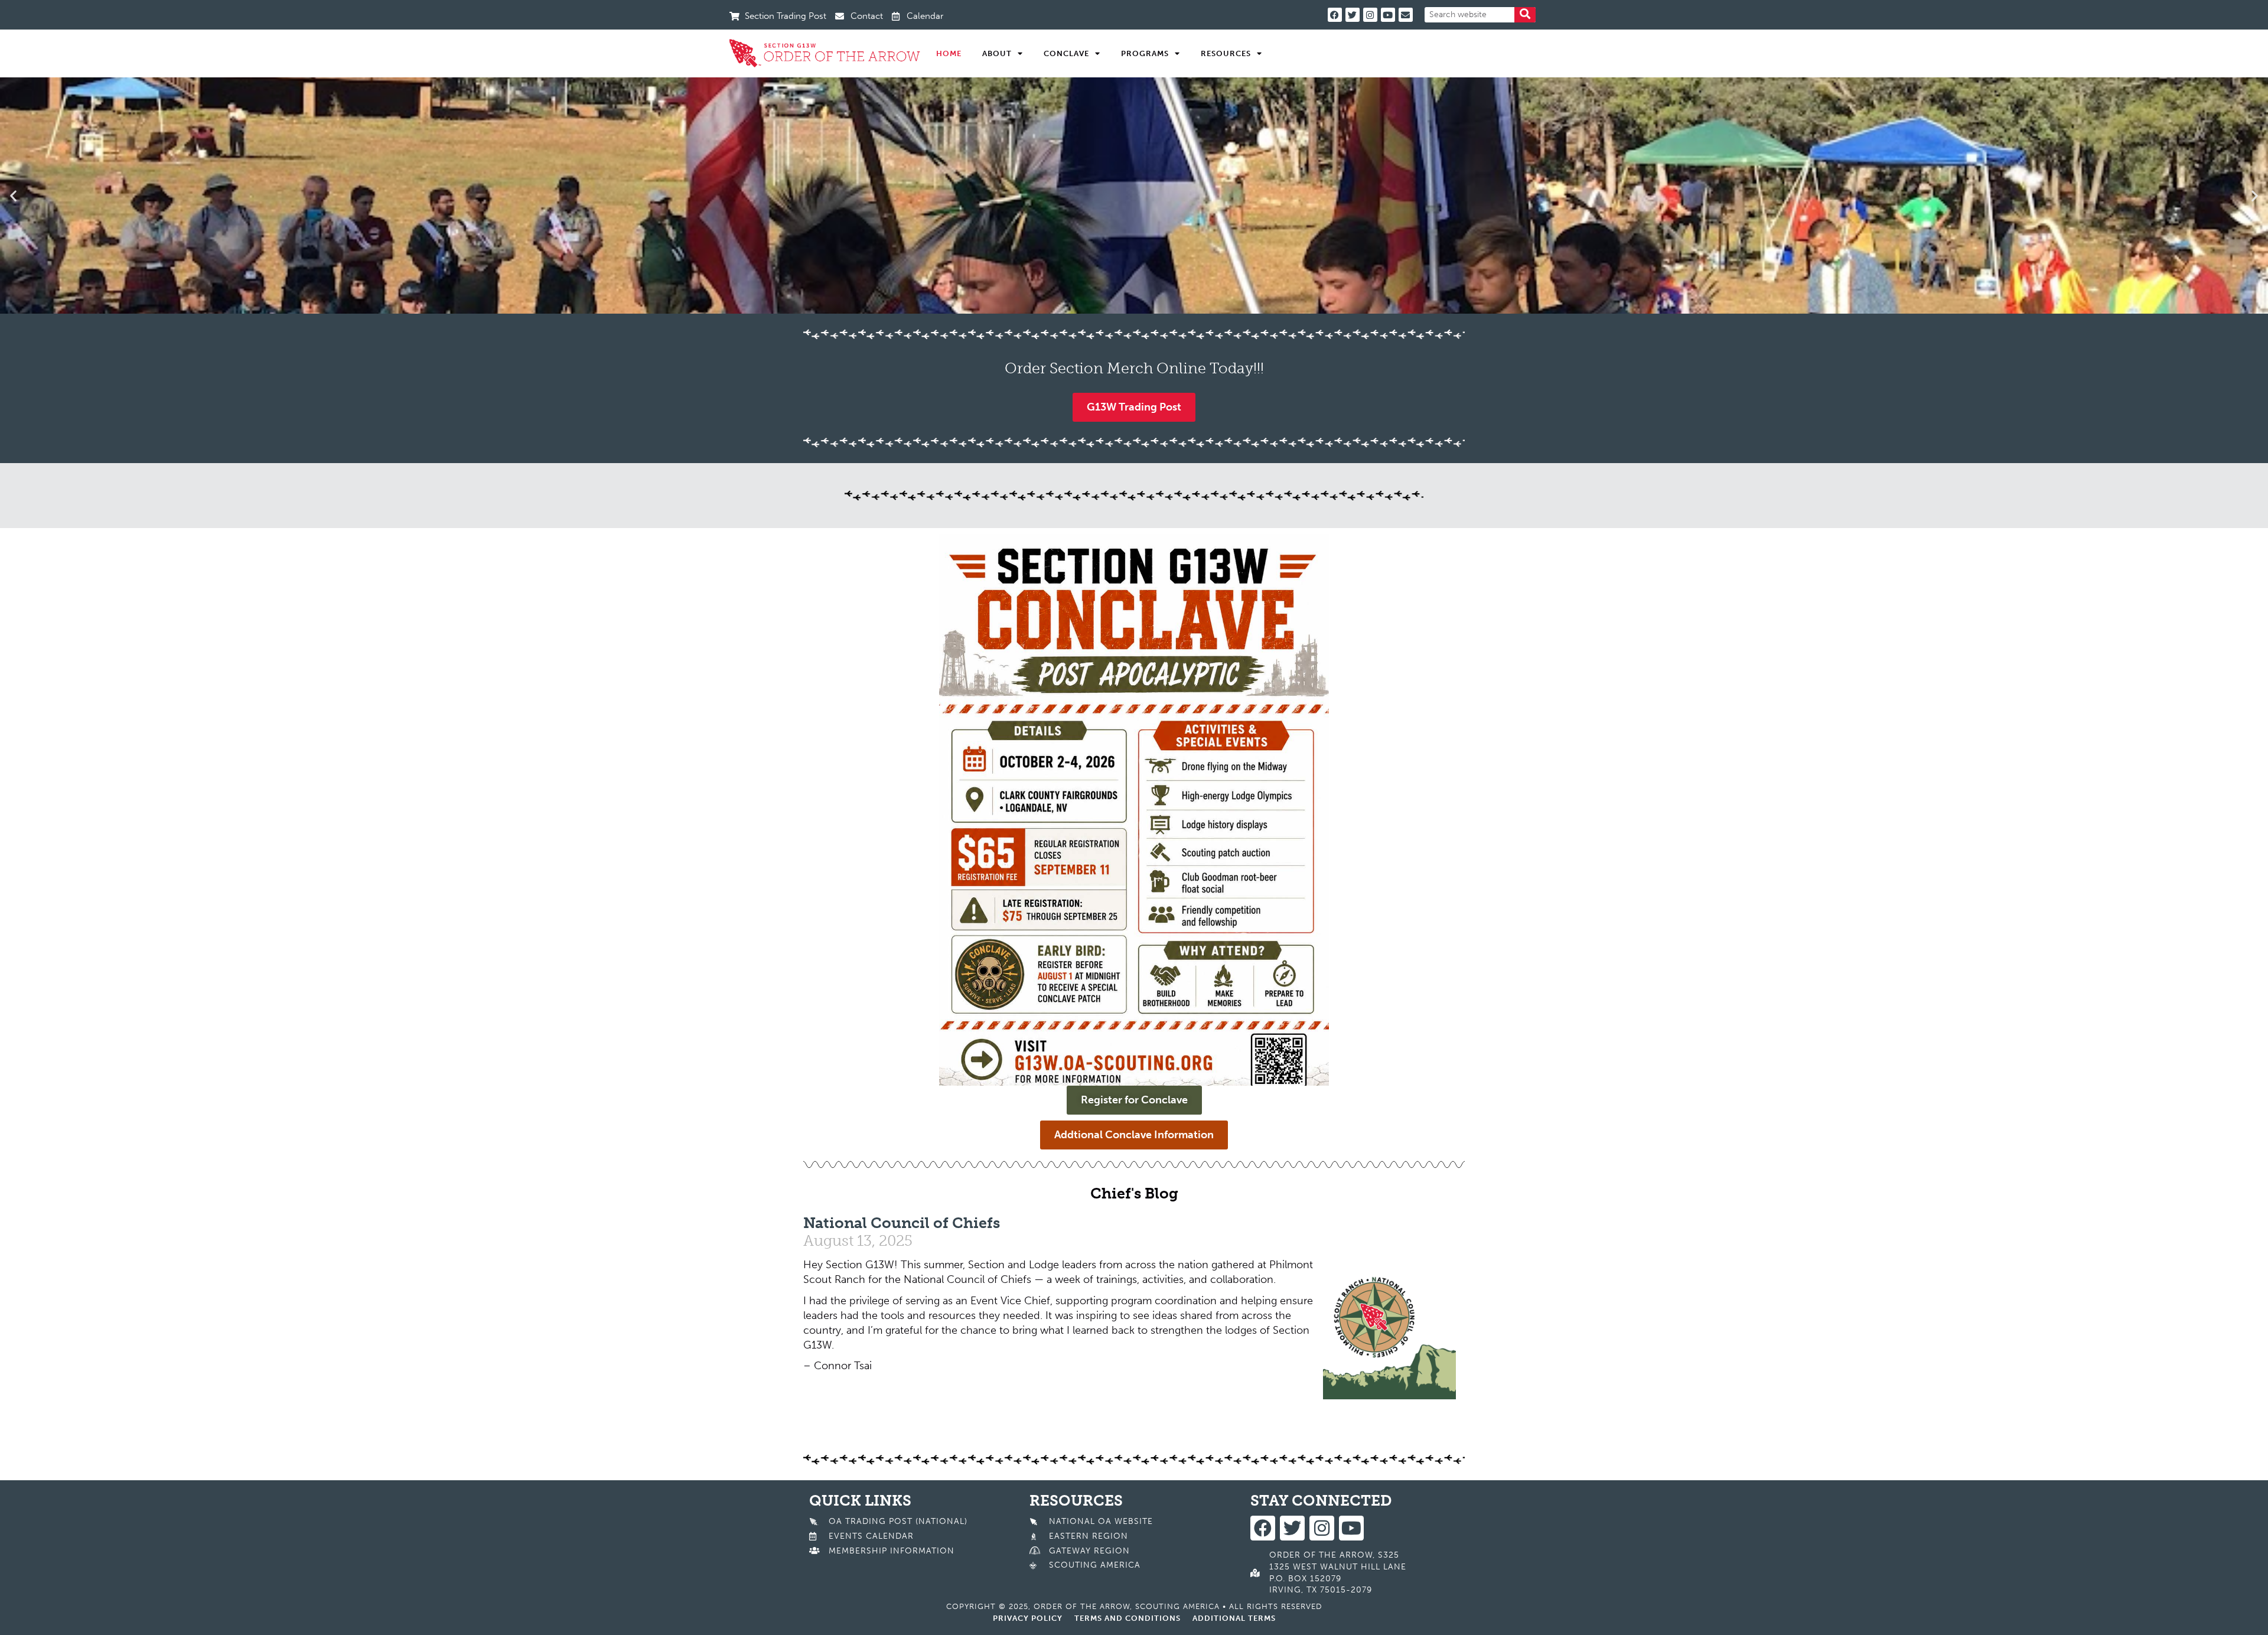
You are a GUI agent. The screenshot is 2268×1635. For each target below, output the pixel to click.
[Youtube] (1388, 15)
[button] (13, 195)
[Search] (1525, 15)
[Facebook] (1335, 15)
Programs (1145, 53)
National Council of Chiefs (902, 1223)
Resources (1226, 53)
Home (949, 53)
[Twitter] (1353, 15)
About (997, 53)
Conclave (1066, 53)
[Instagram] (1370, 15)
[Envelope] (1406, 15)
